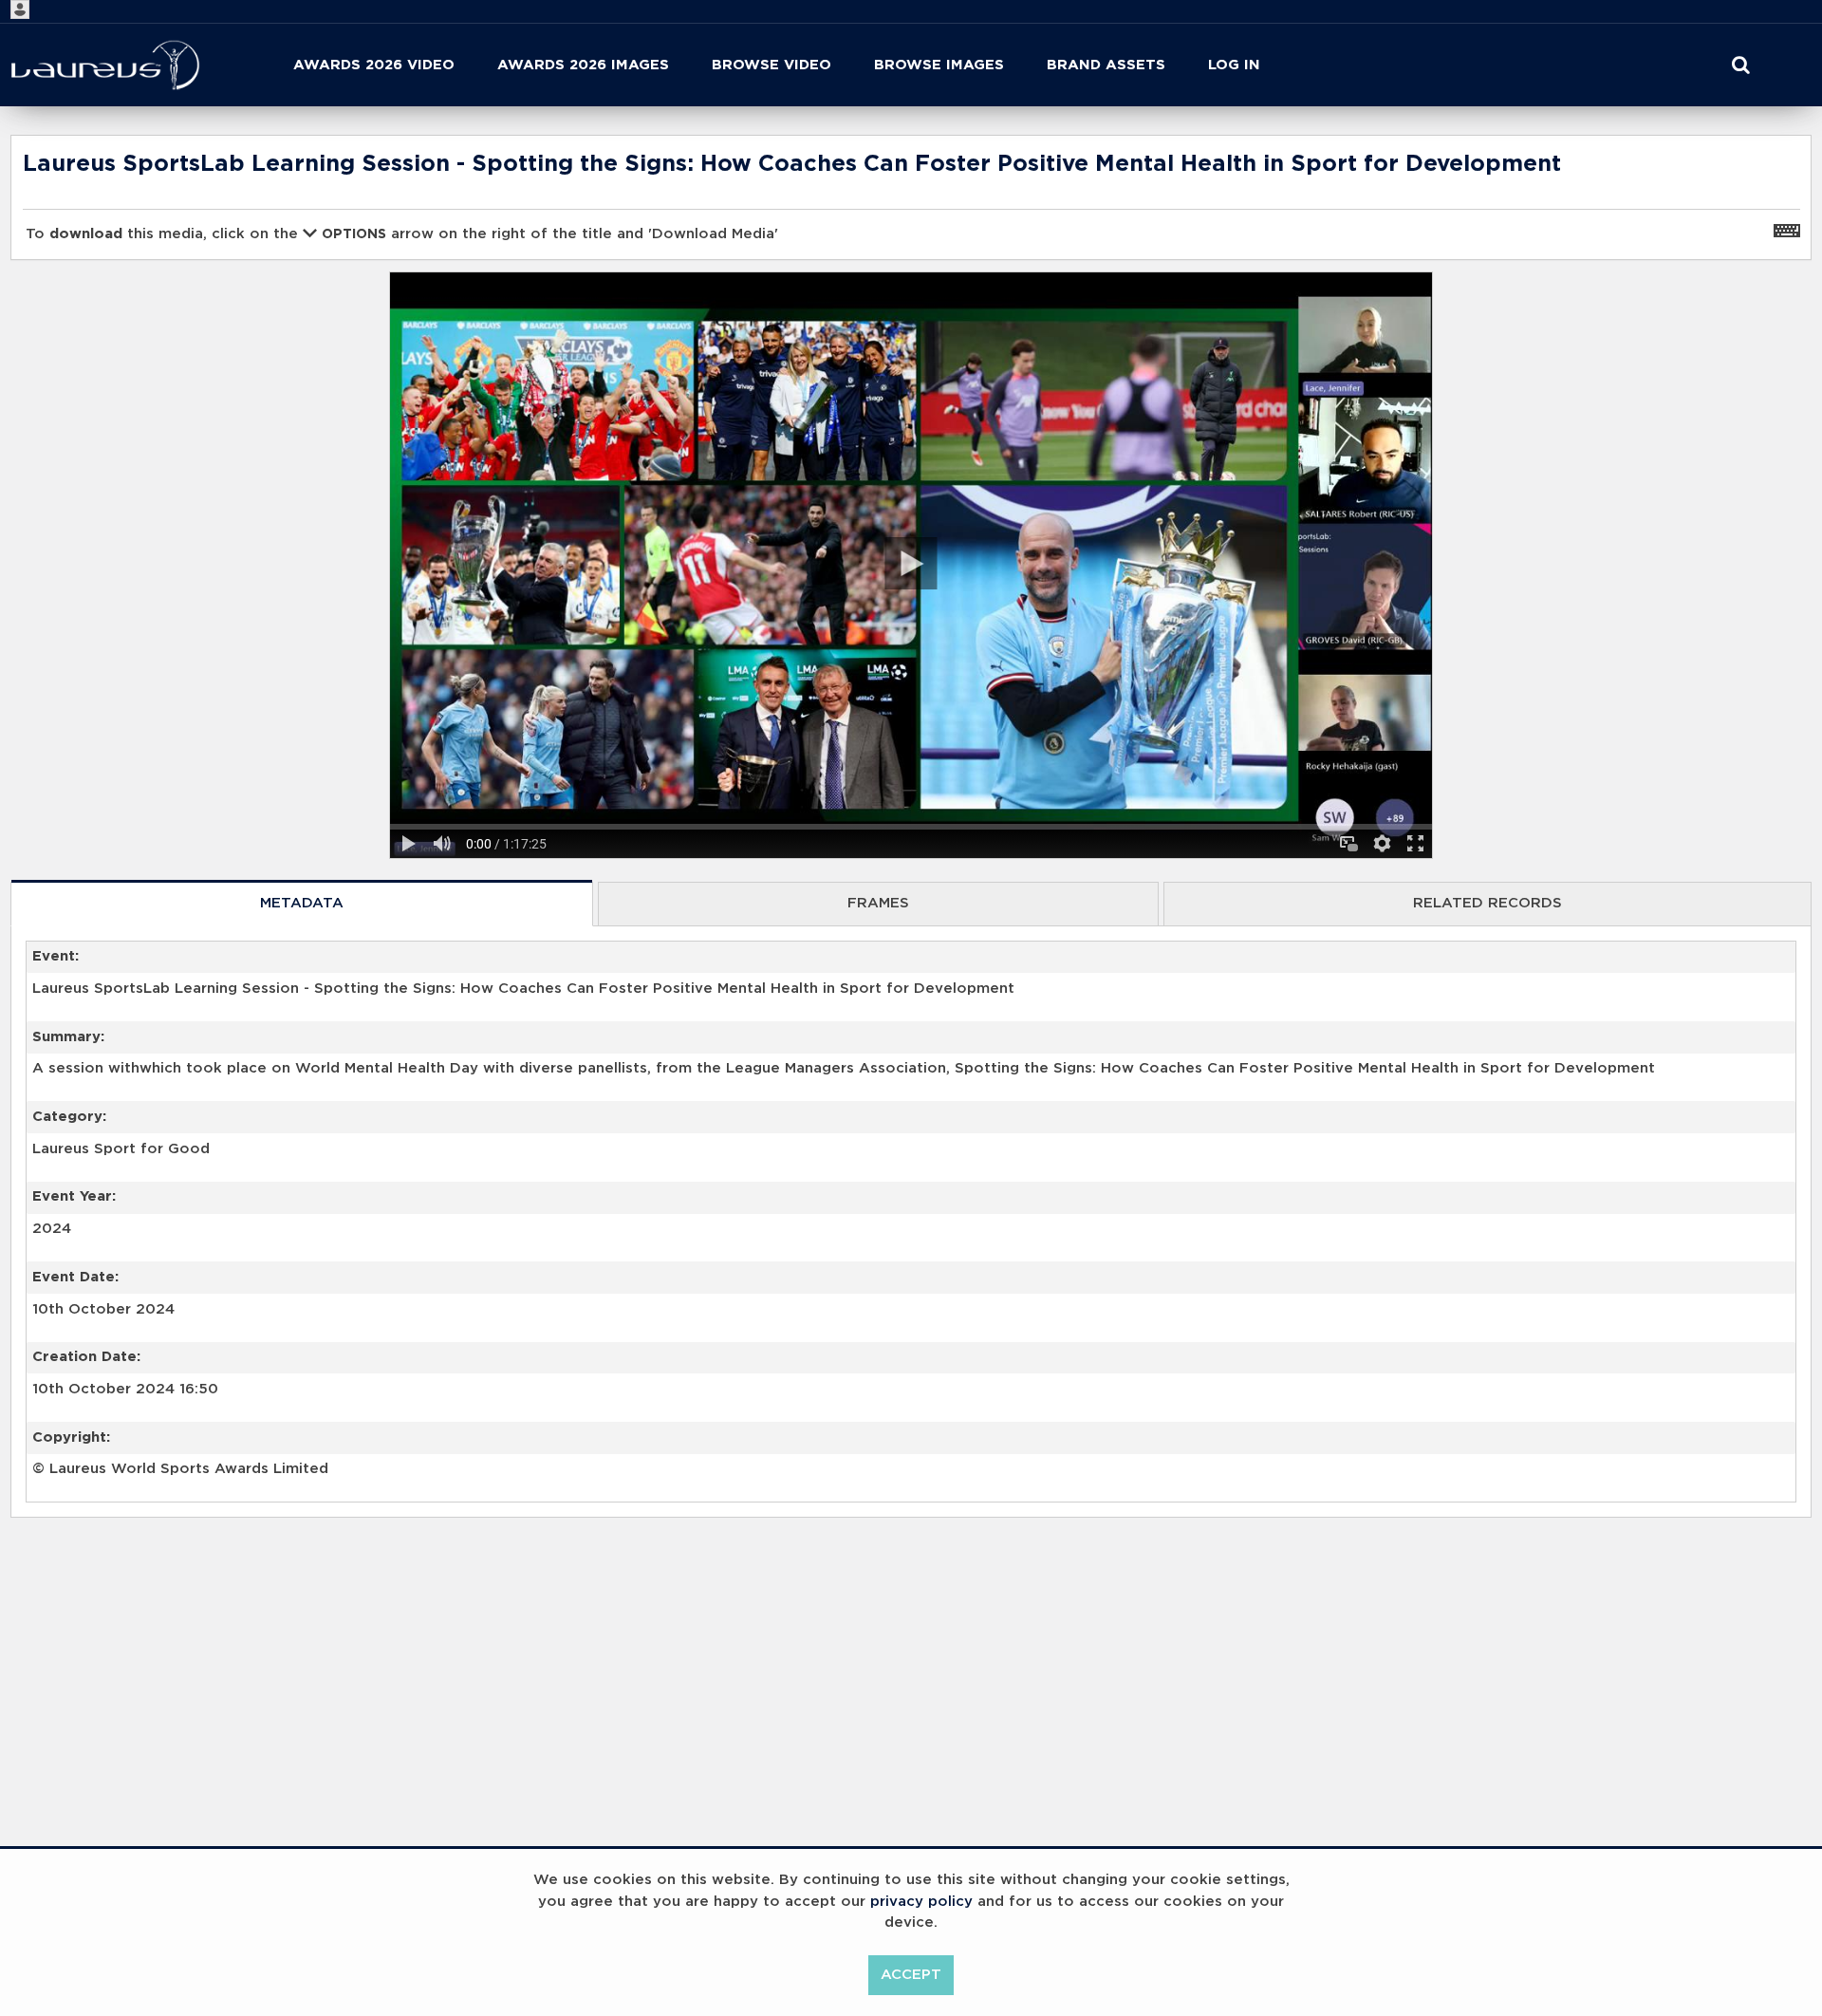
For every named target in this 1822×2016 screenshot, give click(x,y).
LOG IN (1234, 65)
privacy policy (921, 1902)
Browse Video (772, 65)
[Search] (1741, 65)
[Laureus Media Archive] (105, 65)
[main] (911, 876)
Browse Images (939, 65)
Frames (878, 903)
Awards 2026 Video (374, 65)
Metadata (302, 903)
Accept (911, 1975)
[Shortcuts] (1787, 230)
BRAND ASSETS (1106, 65)
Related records (1487, 903)
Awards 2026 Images (583, 65)
